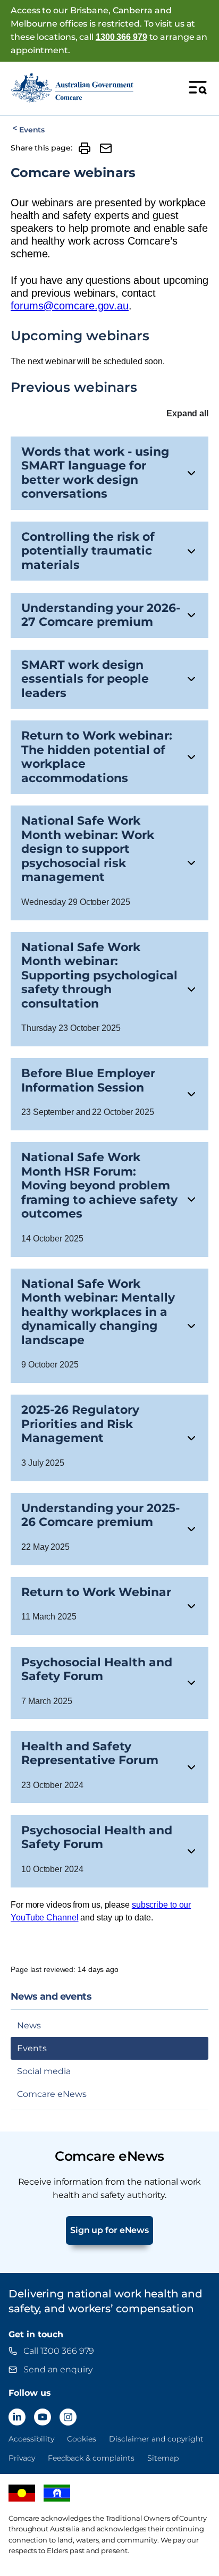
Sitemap (163, 2458)
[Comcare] (72, 87)
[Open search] (198, 87)
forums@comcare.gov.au (70, 306)
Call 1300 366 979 (59, 2351)
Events (32, 130)
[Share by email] (106, 148)
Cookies (82, 2439)
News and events (51, 1997)
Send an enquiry (58, 2369)
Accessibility (31, 2439)
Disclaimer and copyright (156, 2439)
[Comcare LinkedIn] (17, 2417)
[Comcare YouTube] (43, 2417)
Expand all (187, 413)
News (29, 2025)
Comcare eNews (52, 2094)
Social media (44, 2071)
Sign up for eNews (109, 2230)
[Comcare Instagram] (68, 2417)
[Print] (85, 148)
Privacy (22, 2458)
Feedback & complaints (91, 2458)
